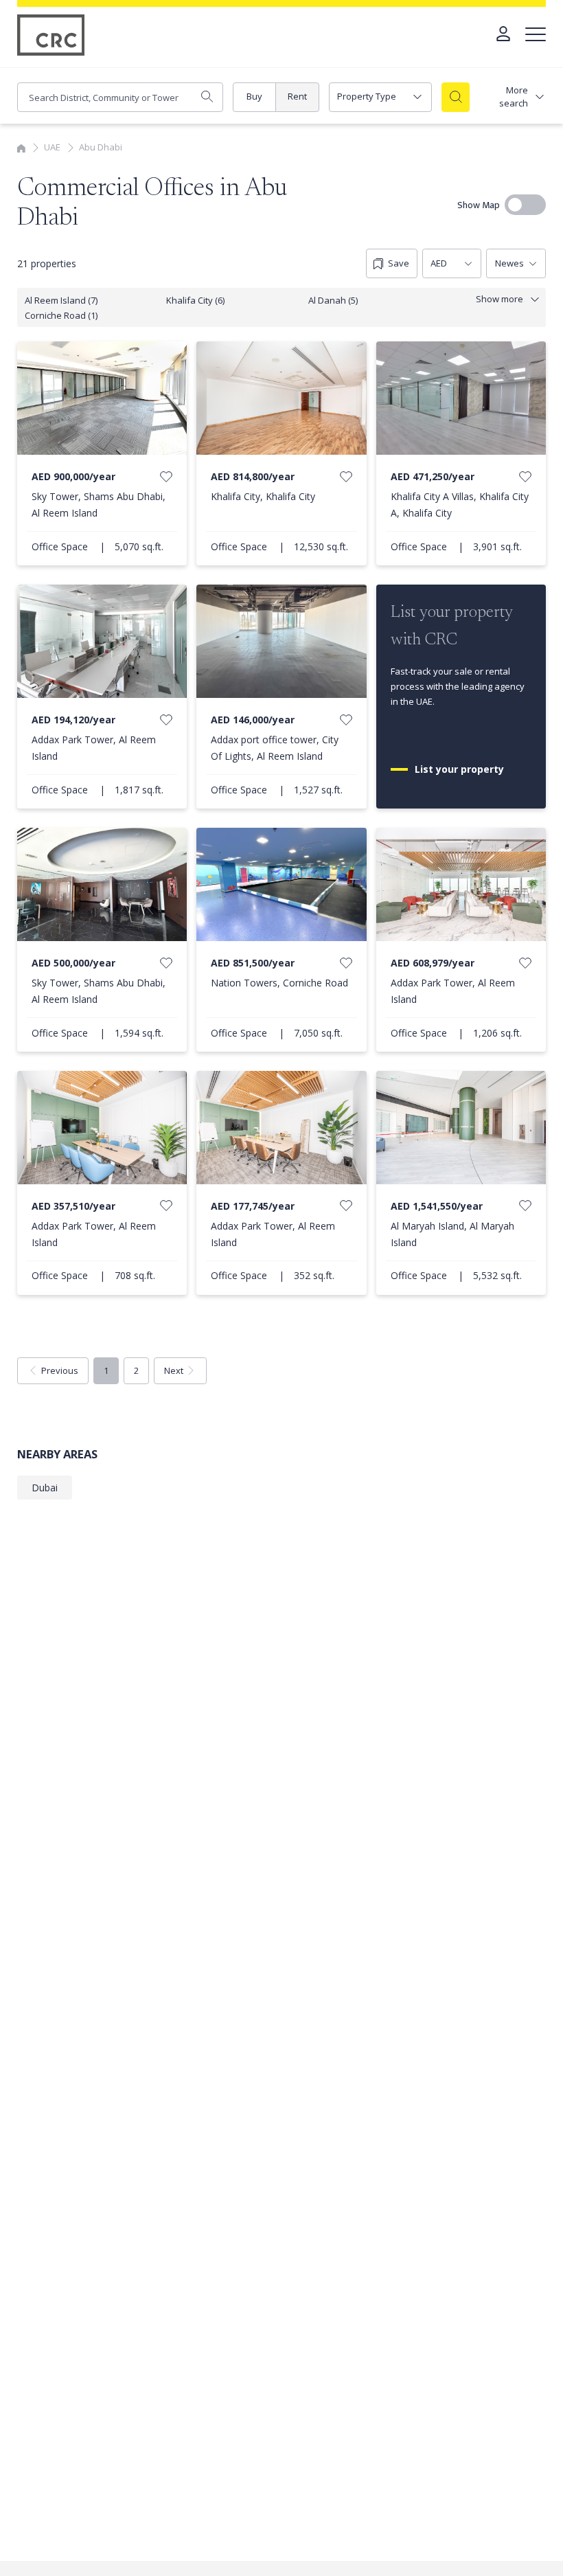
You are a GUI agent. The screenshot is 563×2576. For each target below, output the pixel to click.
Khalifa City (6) (195, 300)
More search (514, 97)
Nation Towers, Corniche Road (279, 983)
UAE (52, 147)
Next (174, 1370)
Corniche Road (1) (61, 315)
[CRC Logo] (51, 35)
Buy (254, 96)
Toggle (525, 205)
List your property (461, 769)
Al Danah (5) (333, 300)
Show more (499, 299)
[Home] (21, 147)
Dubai (45, 1488)
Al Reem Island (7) (61, 300)
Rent (297, 96)
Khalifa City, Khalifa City (263, 496)
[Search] (456, 97)
